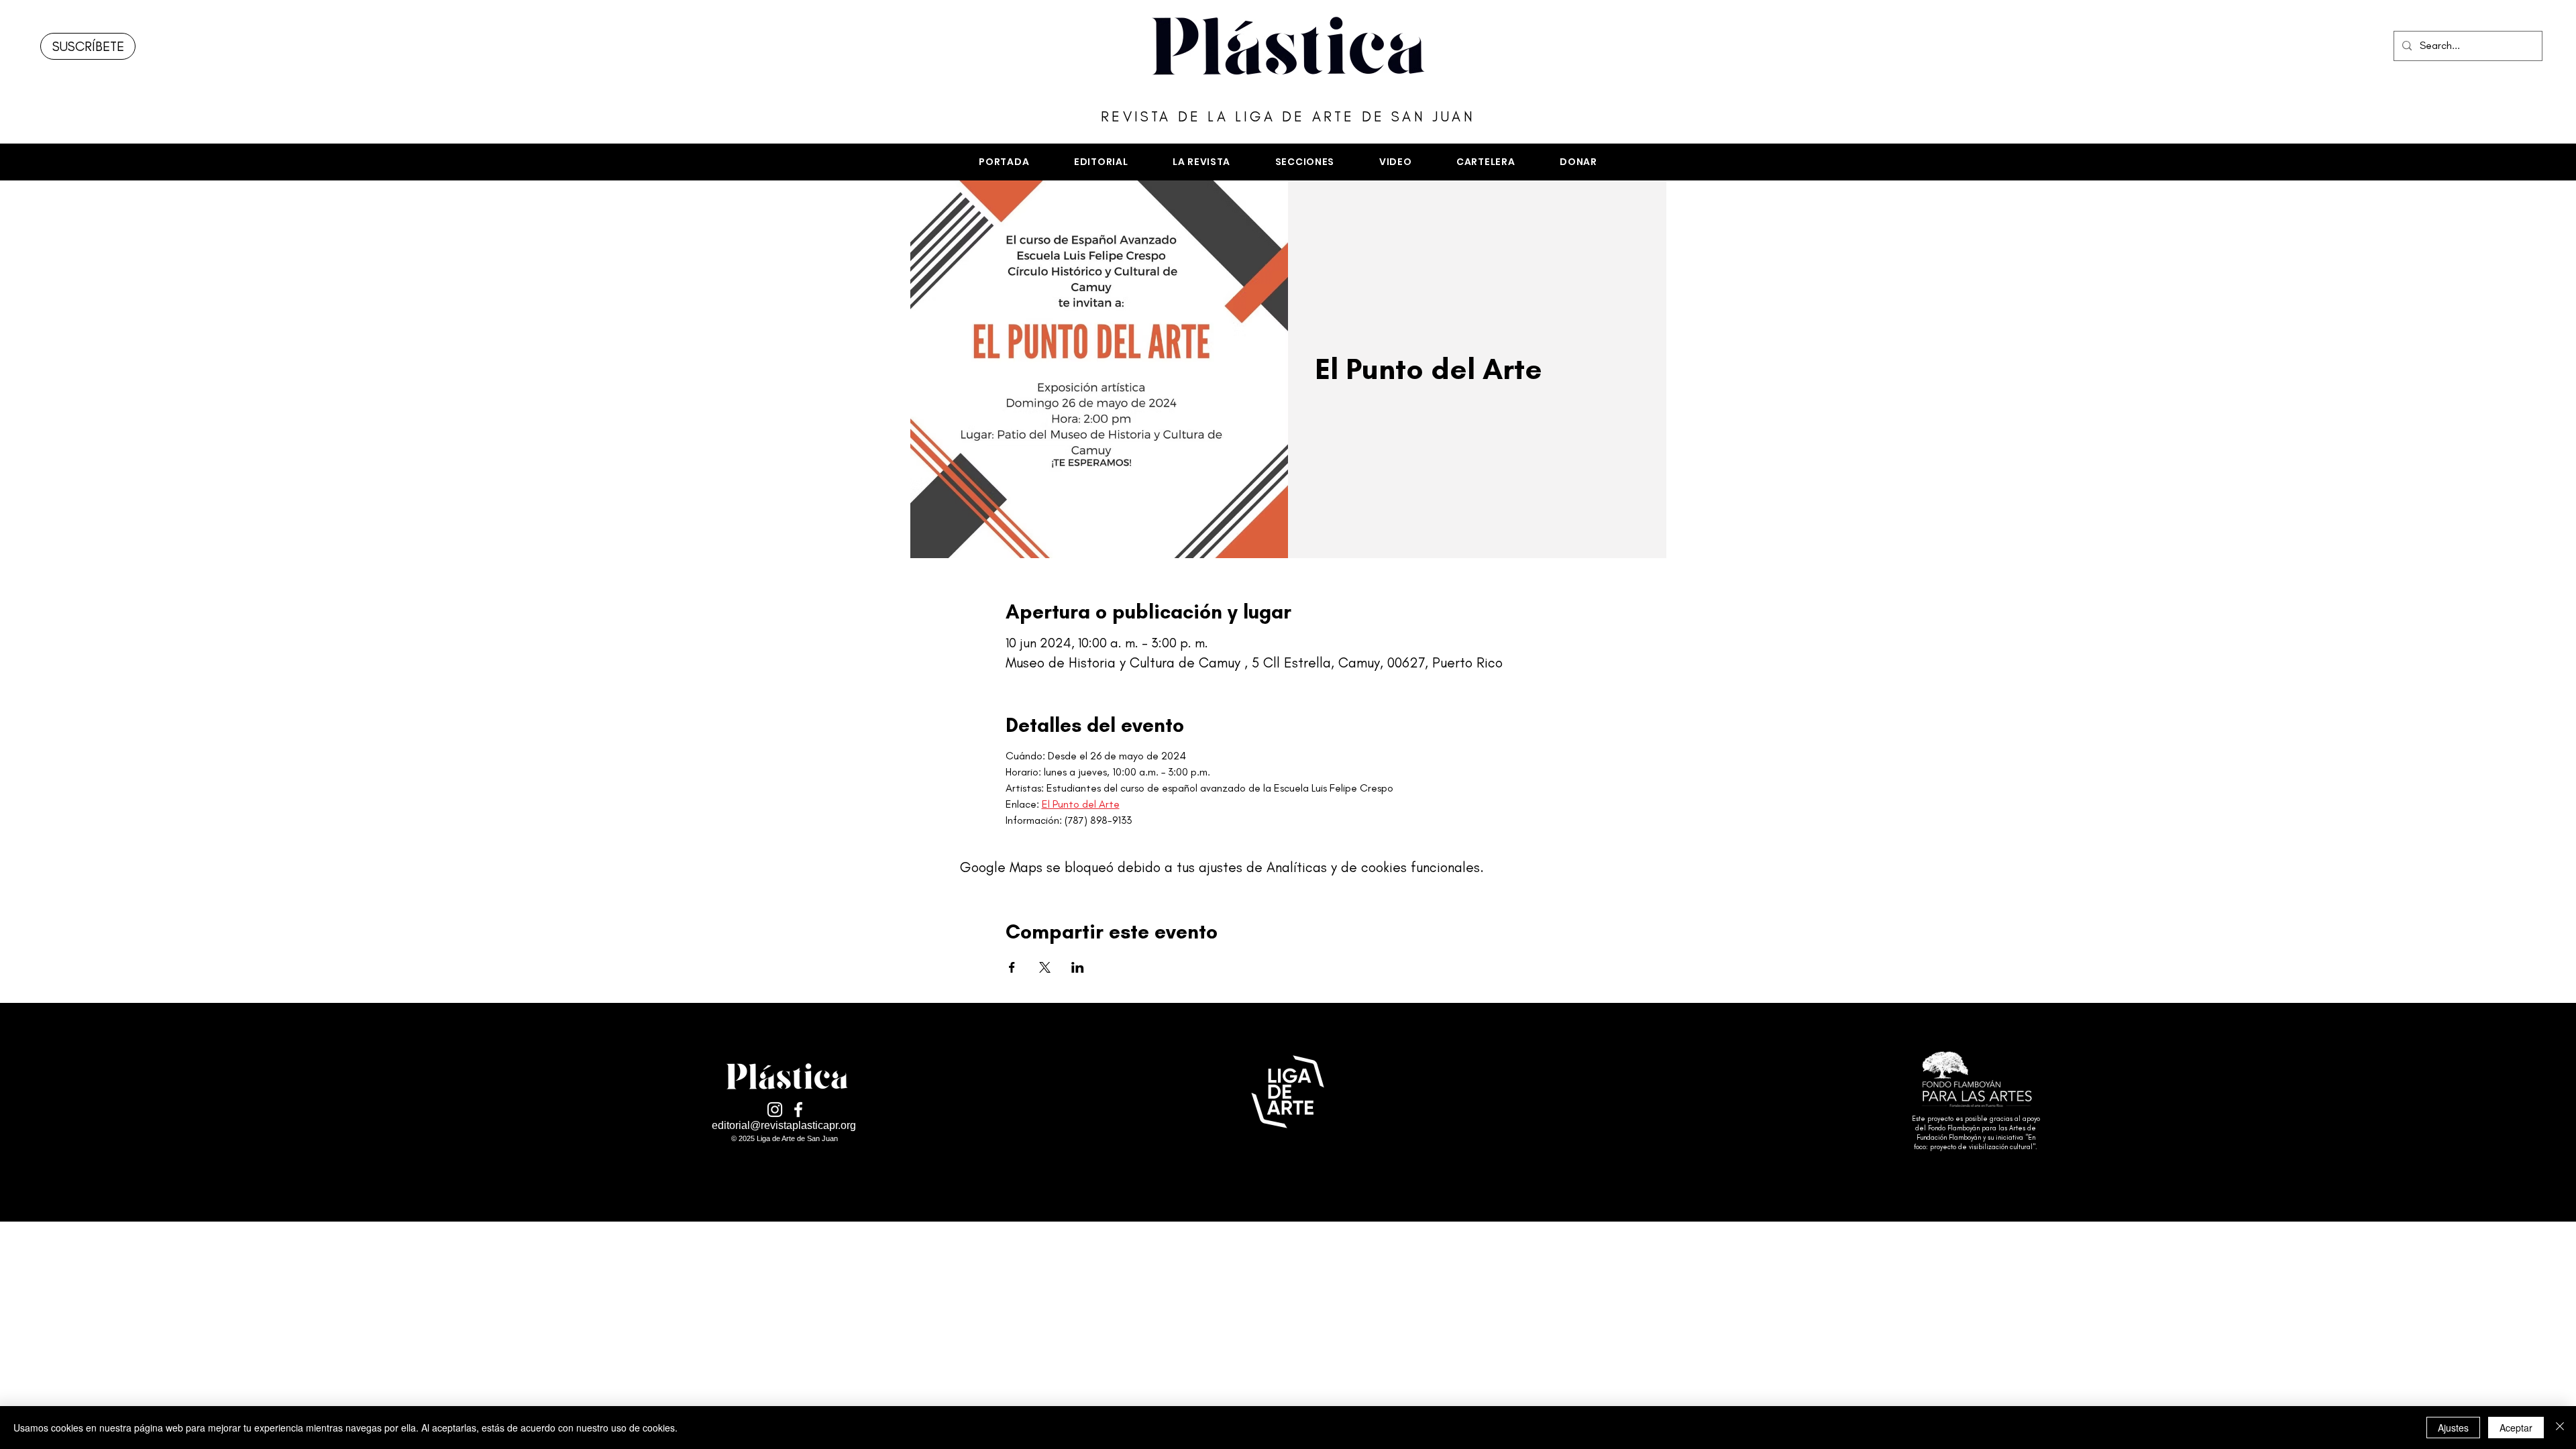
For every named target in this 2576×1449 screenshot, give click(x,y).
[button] (1304, 162)
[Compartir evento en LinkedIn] (1078, 967)
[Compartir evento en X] (1045, 967)
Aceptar (2516, 1428)
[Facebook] (798, 1110)
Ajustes (2453, 1428)
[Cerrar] (2560, 1428)
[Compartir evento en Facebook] (1012, 967)
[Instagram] (775, 1110)
